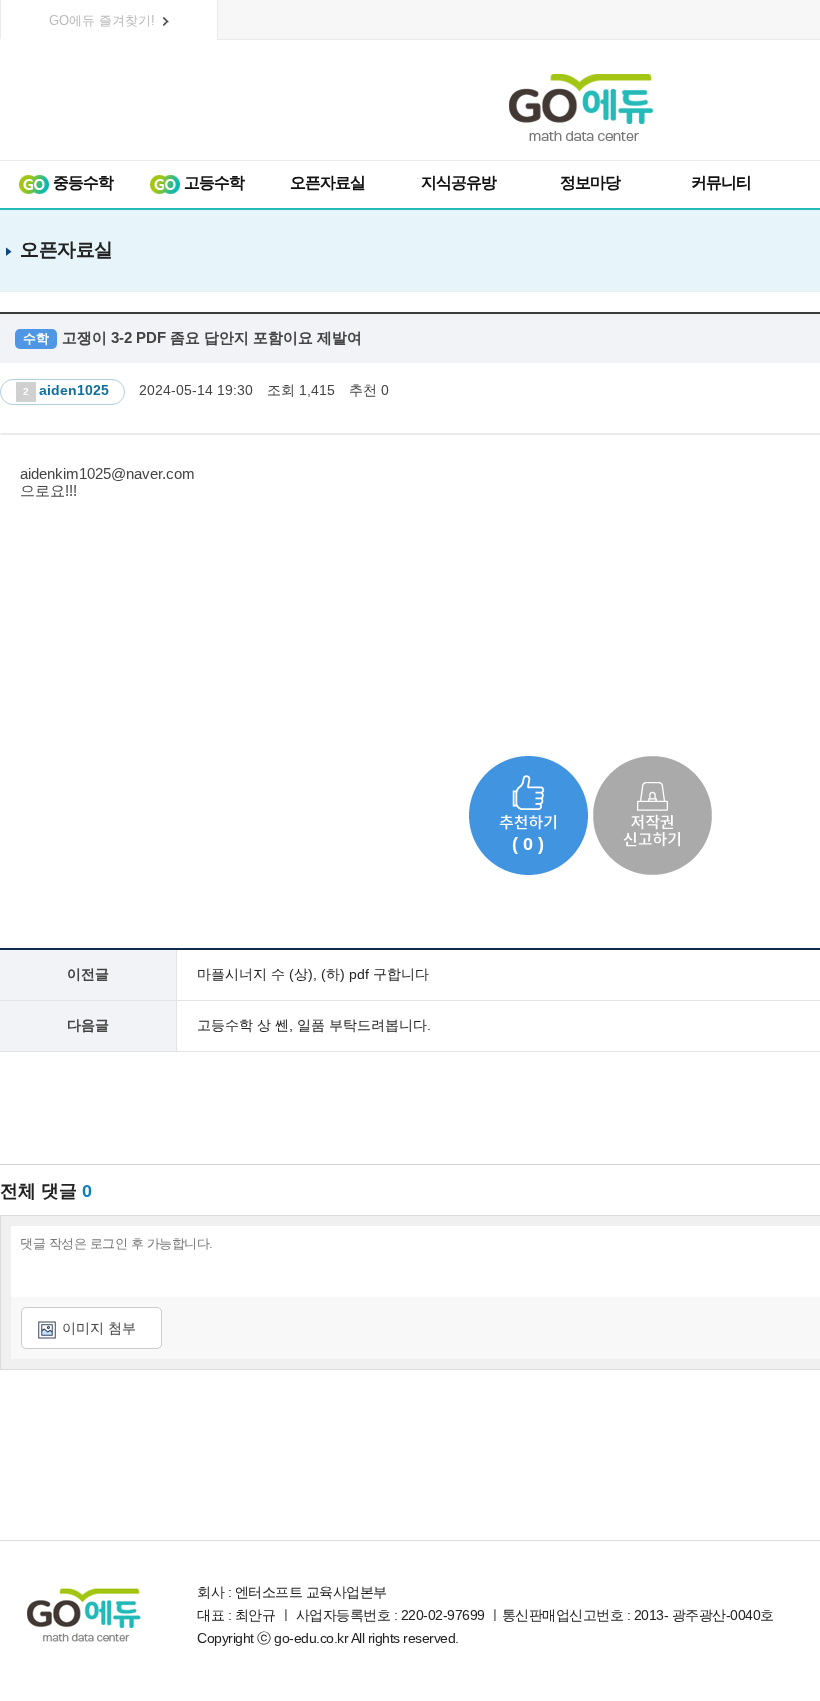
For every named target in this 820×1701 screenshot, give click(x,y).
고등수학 (212, 182)
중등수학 (81, 182)
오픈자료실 (327, 182)
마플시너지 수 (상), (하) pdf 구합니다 (313, 974)
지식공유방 (458, 182)
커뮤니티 (721, 182)
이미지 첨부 (99, 1328)
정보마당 (590, 182)
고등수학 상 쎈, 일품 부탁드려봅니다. (314, 1025)
